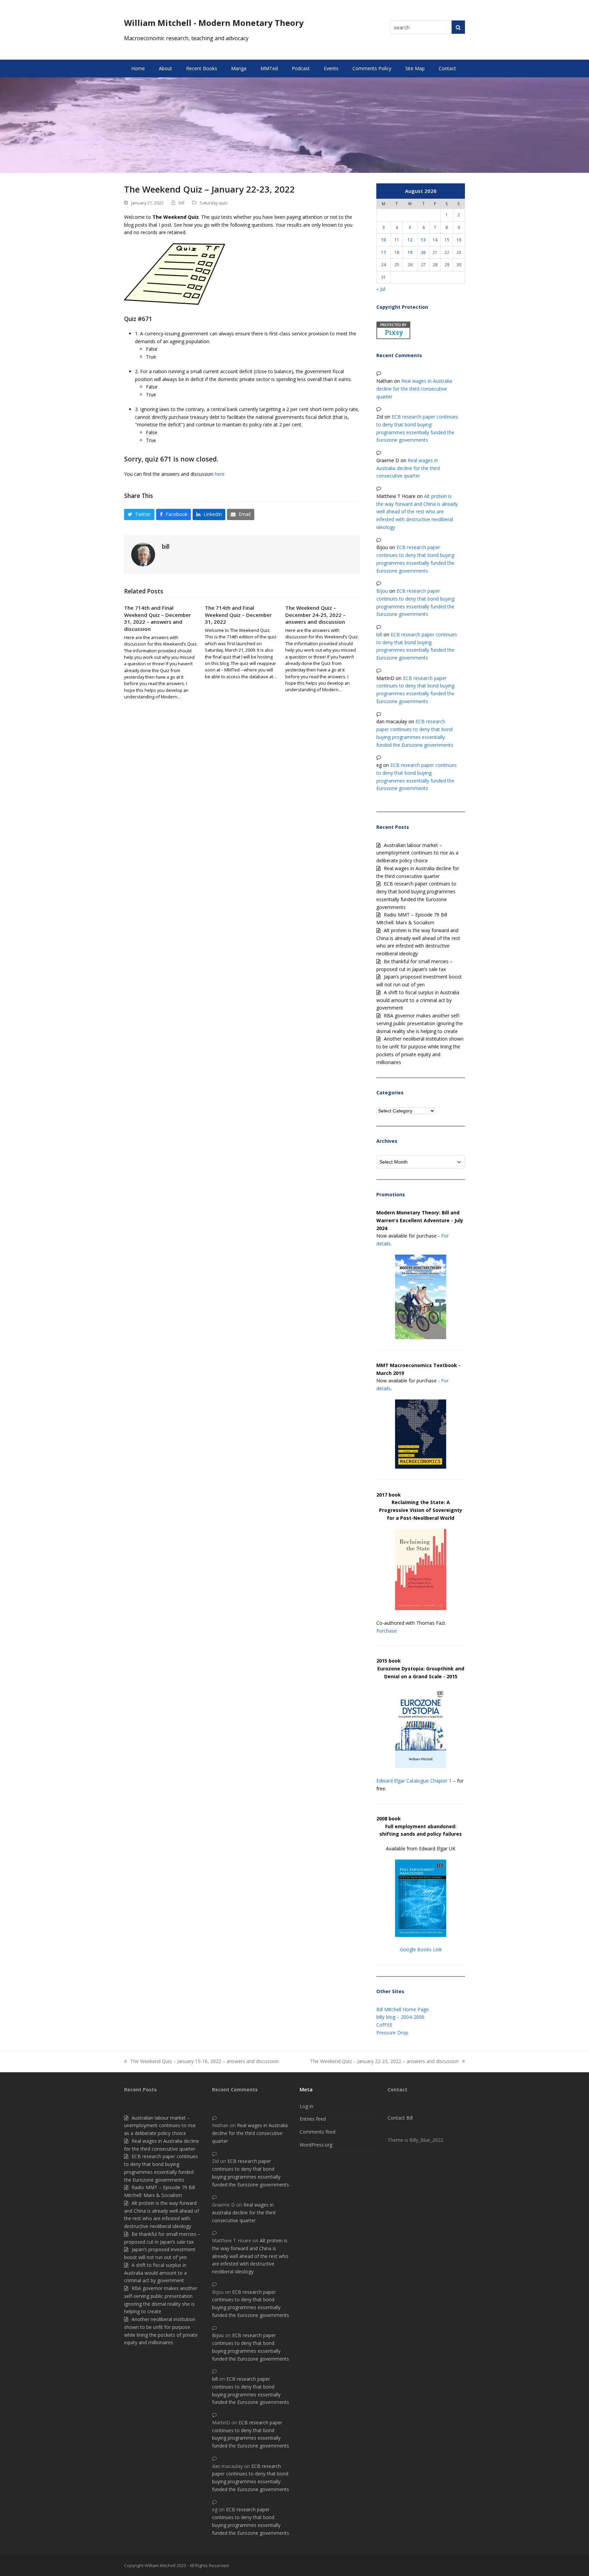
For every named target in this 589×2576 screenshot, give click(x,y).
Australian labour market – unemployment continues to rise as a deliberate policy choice (417, 853)
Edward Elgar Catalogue (403, 1781)
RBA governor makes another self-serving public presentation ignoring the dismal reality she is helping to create (420, 1023)
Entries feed (313, 2119)
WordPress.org (316, 2145)
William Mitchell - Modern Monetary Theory (214, 23)
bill (182, 203)
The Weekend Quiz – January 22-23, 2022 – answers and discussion (384, 2062)
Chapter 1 (441, 1781)
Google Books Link (421, 1949)
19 (410, 252)
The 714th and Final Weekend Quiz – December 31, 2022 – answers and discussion (157, 618)
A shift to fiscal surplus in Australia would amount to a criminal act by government (418, 1000)
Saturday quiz (214, 203)
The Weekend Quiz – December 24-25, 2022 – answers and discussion (315, 615)
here (220, 474)
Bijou (382, 591)
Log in (306, 2106)
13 (423, 240)
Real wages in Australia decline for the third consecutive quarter (414, 389)
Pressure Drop (392, 2033)
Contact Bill (400, 2118)
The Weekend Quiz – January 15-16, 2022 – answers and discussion (201, 2062)
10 (383, 240)
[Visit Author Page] (143, 554)
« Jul (381, 289)
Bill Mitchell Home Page (403, 2009)
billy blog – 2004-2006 (400, 2017)
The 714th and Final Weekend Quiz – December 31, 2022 (238, 615)
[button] (139, 515)
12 (410, 240)
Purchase (387, 1631)
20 (423, 252)
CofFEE (384, 2025)
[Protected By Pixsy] (393, 337)
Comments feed (318, 2132)
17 (383, 252)
